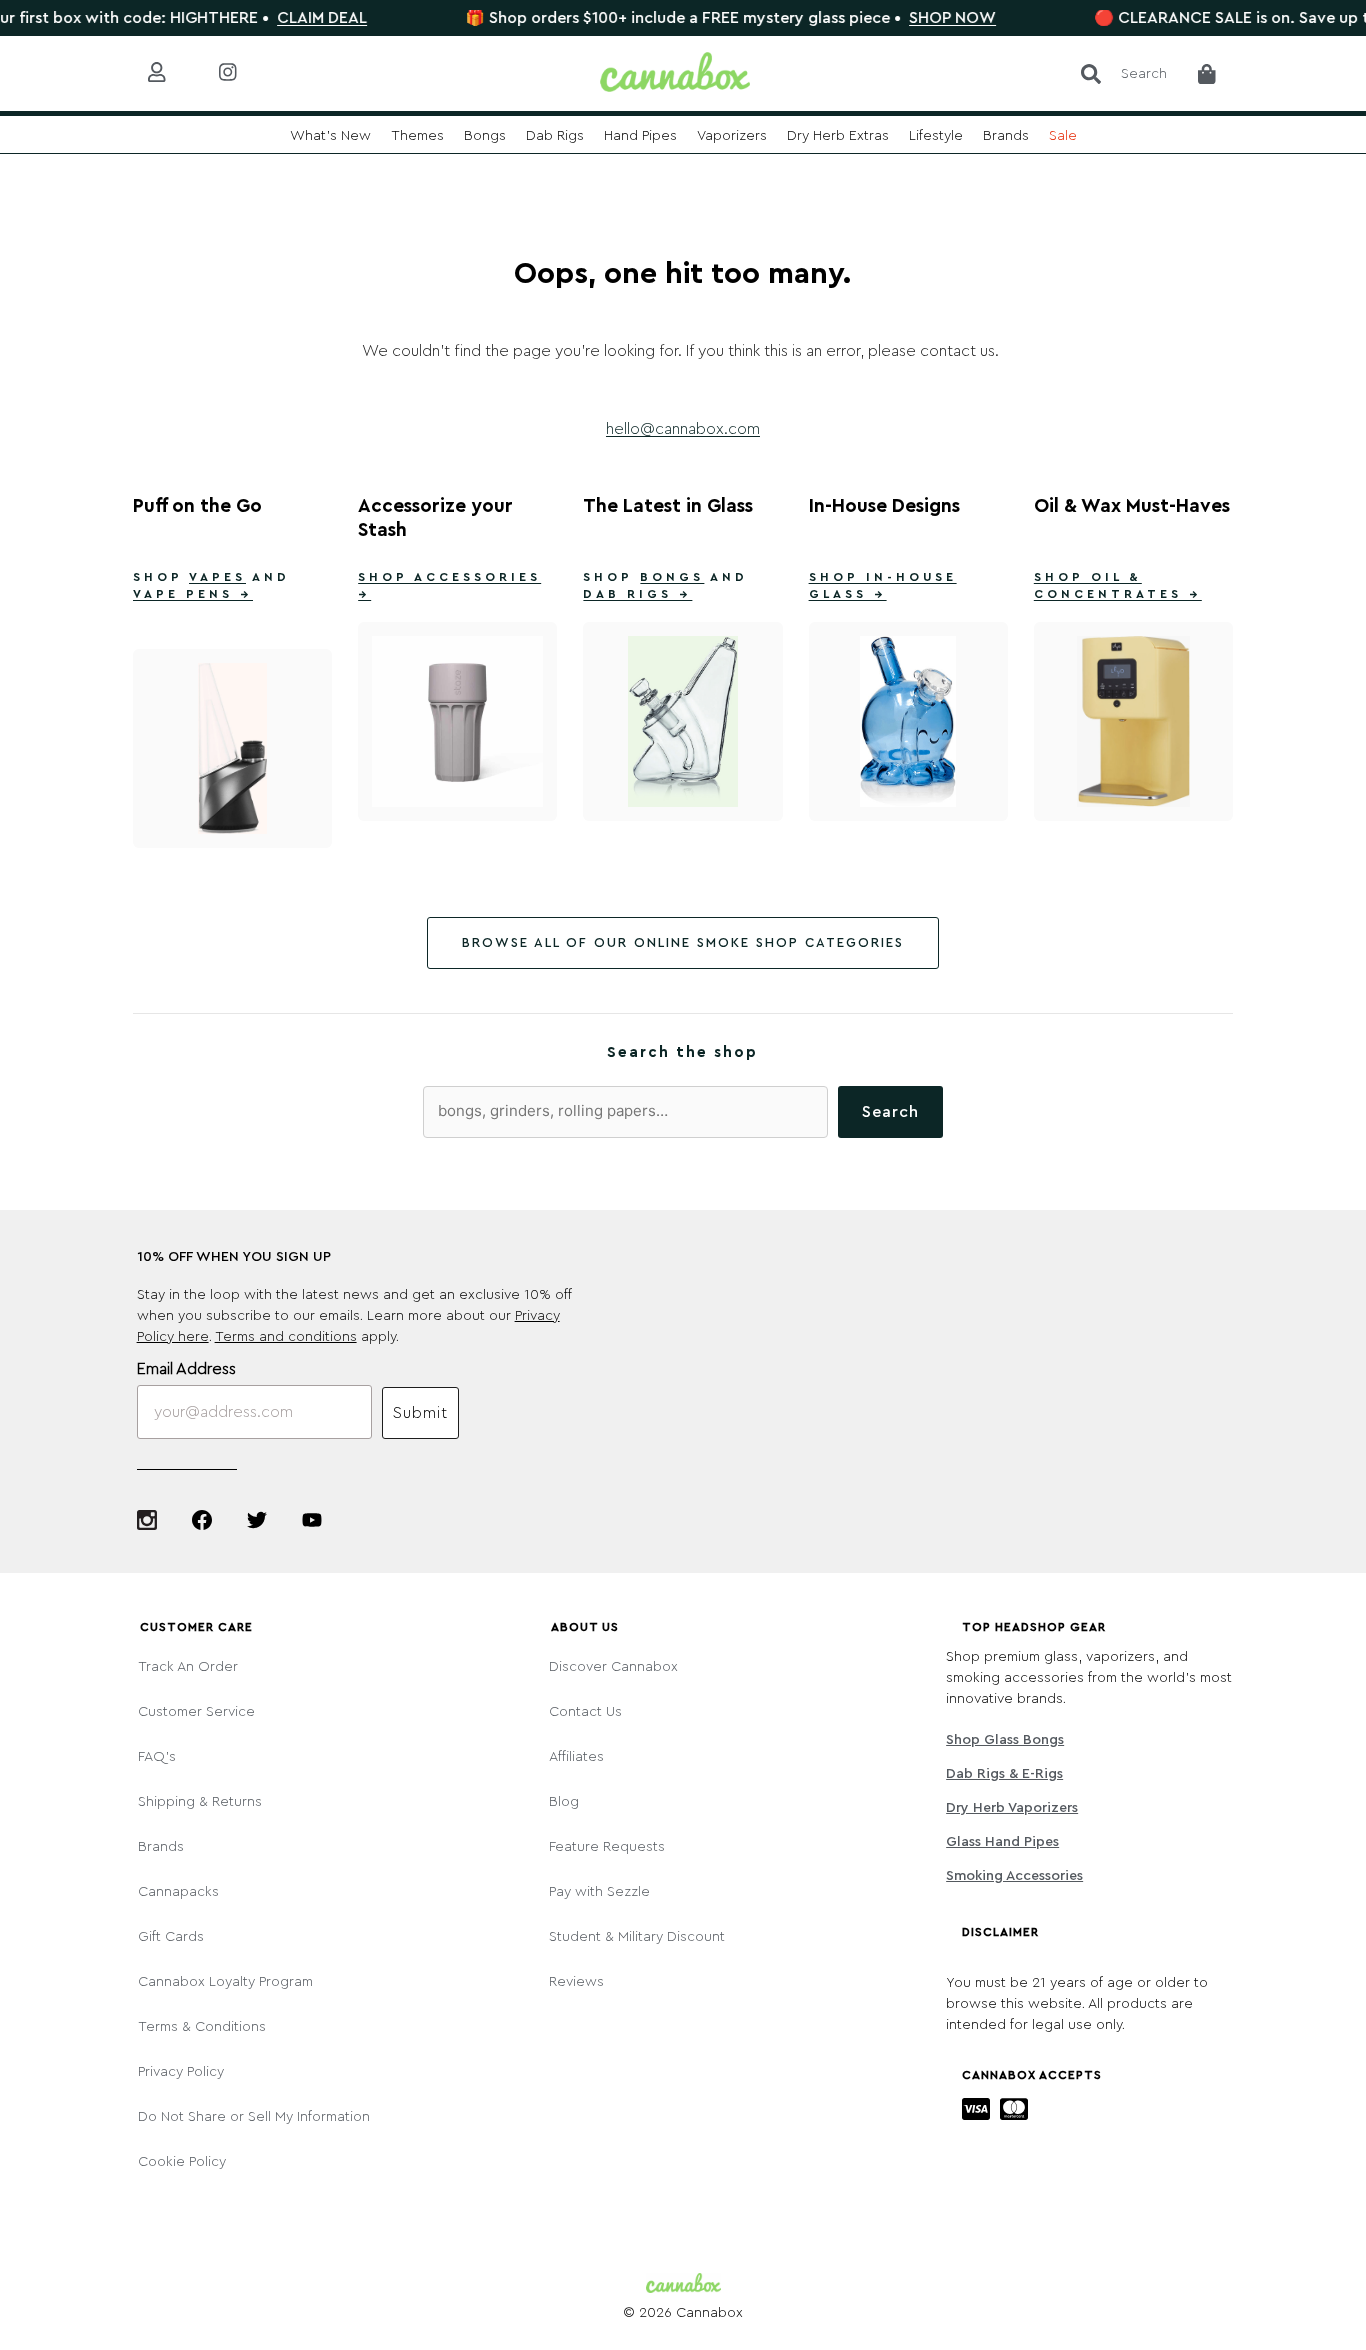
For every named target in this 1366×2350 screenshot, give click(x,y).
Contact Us (585, 1712)
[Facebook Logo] (202, 1520)
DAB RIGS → (637, 594)
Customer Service (196, 1712)
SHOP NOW (916, 18)
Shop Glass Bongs (1005, 1740)
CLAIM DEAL (286, 18)
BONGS (672, 577)
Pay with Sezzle (599, 1892)
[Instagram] (147, 1520)
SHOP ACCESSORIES (449, 577)
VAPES (217, 577)
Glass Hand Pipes (1002, 1842)
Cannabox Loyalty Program (225, 1982)
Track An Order (188, 1667)
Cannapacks (178, 1892)
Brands (161, 1847)
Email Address (186, 1369)
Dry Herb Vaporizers (1012, 1808)
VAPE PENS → (193, 594)
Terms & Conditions (202, 2027)
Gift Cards (171, 1937)
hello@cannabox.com (683, 429)
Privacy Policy (181, 2072)
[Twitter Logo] (257, 1520)
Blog (564, 1802)
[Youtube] (312, 1520)
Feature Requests (607, 1847)
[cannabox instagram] (243, 73)
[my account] (172, 73)
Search (890, 1112)
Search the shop (682, 1052)
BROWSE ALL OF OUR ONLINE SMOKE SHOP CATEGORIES (683, 942)
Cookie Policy (182, 2162)
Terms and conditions (286, 1337)
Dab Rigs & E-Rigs (1004, 1774)
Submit (420, 1413)
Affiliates (576, 1757)
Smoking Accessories (1014, 1876)
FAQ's (157, 1757)
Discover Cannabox (613, 1667)
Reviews (576, 1982)
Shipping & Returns (200, 1802)
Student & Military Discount (637, 1937)
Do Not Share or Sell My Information (254, 2117)
